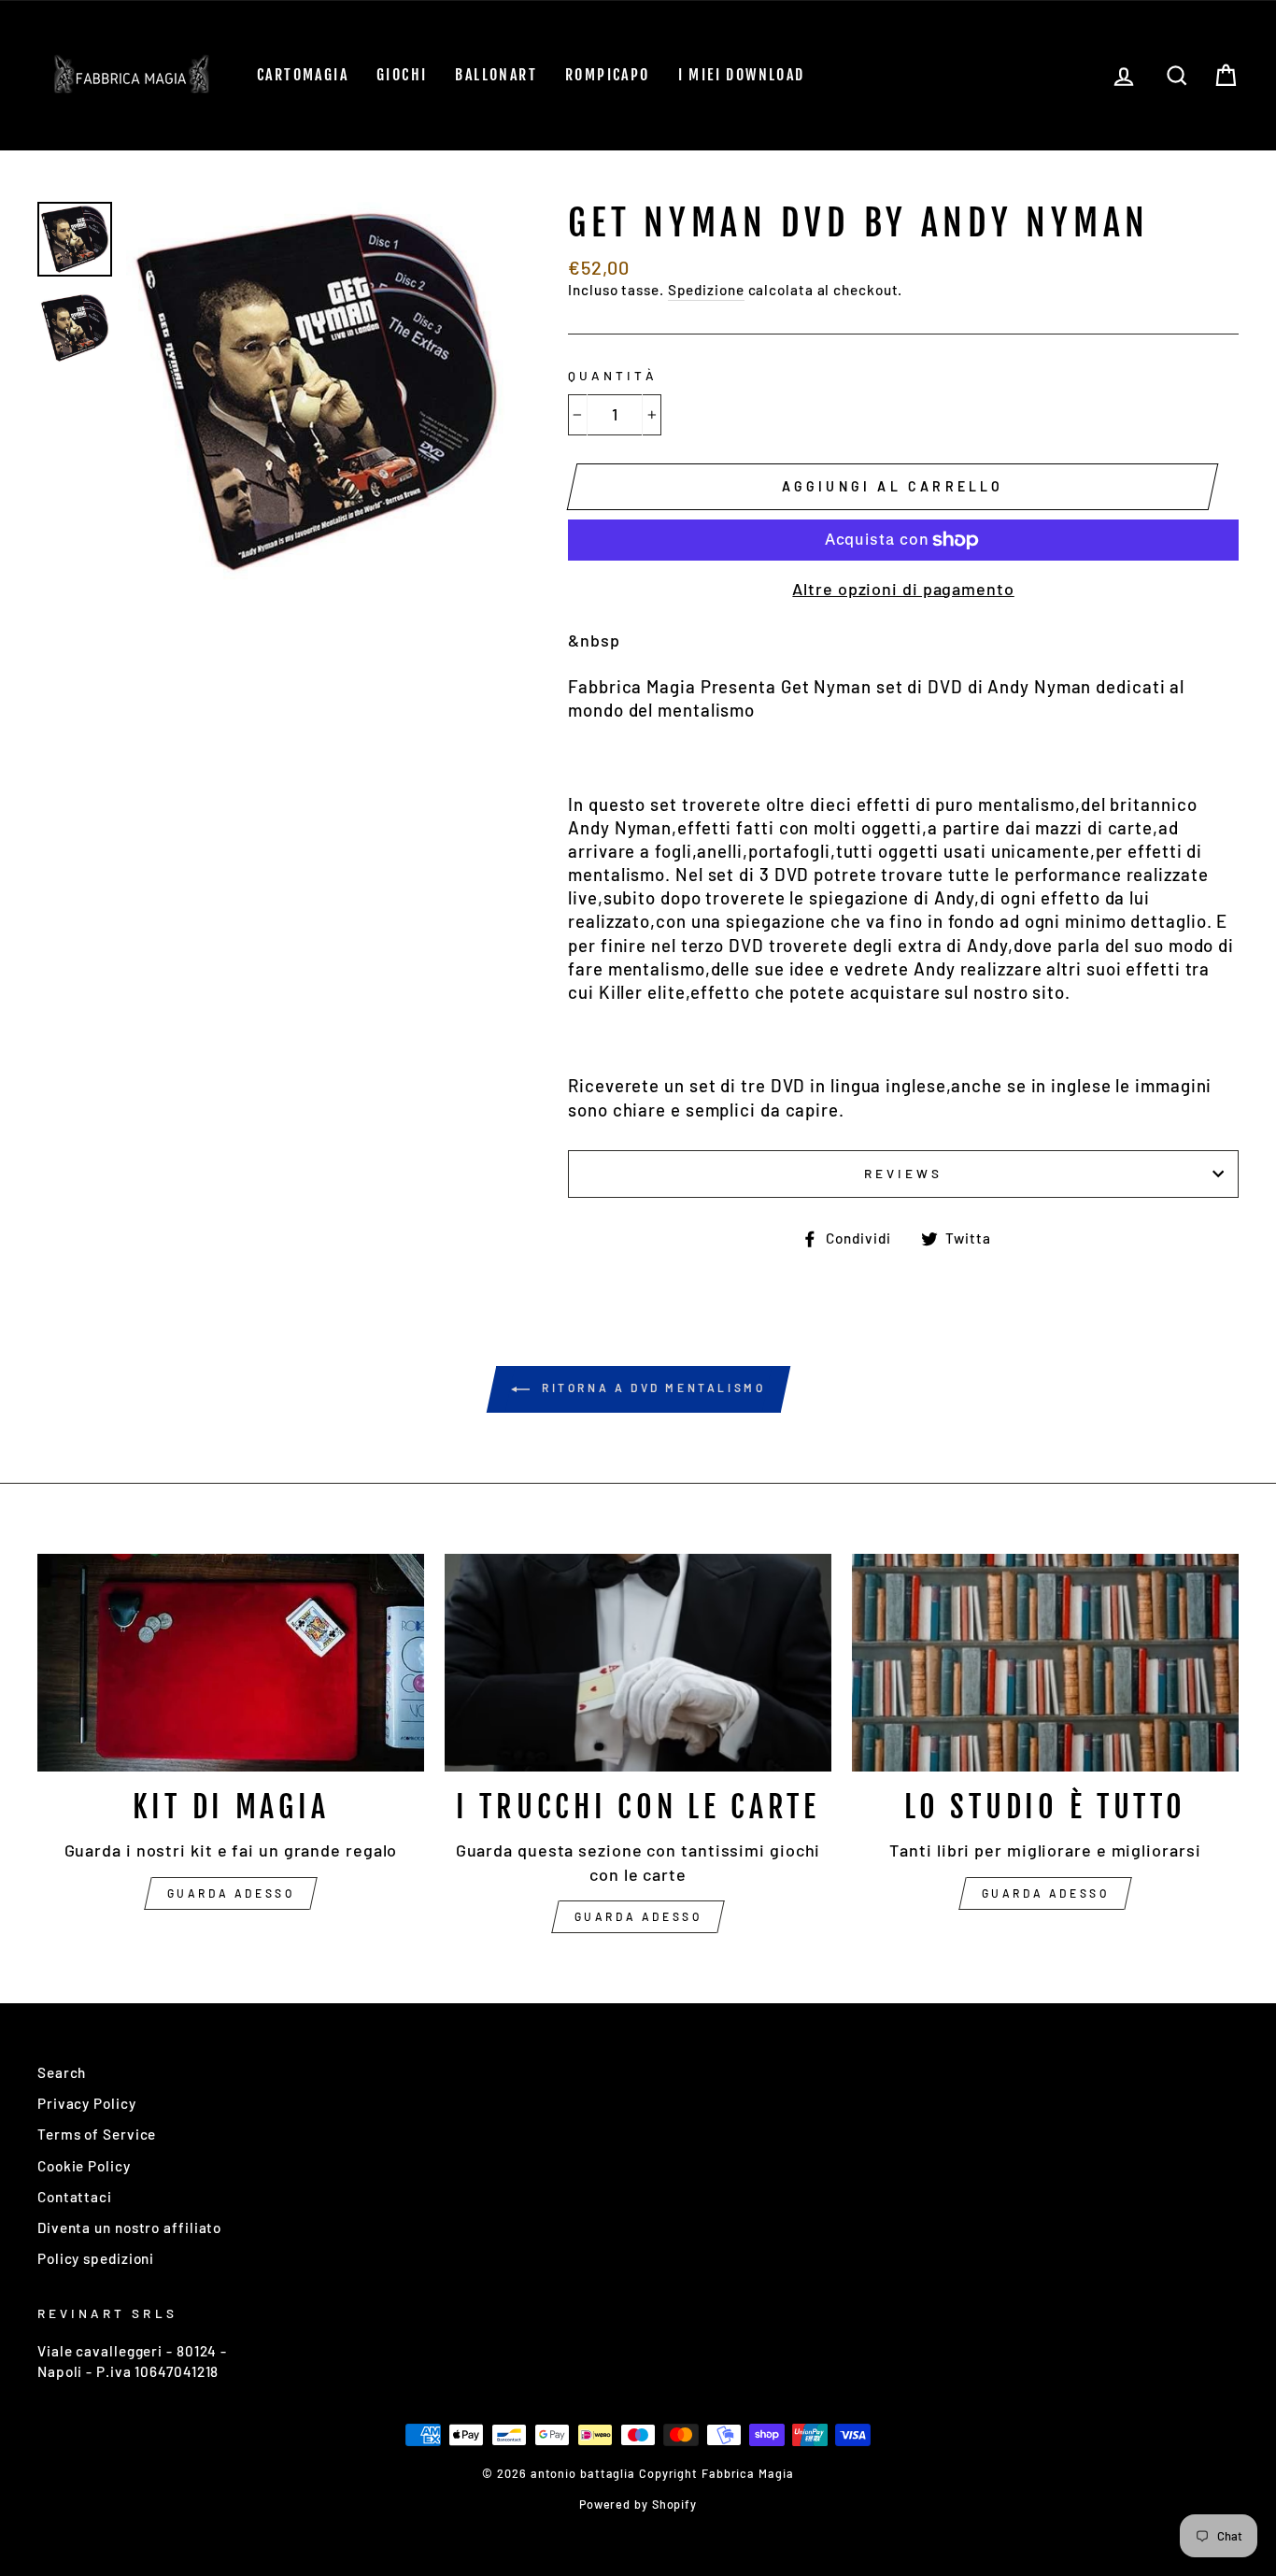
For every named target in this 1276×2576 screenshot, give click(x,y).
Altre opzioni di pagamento (903, 589)
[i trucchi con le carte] (638, 1663)
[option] (316, 392)
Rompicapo (608, 75)
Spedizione (706, 290)
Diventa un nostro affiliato (129, 2227)
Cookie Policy (84, 2166)
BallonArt (496, 75)
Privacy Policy (87, 2103)
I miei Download (742, 75)
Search (62, 2072)
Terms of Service (97, 2134)
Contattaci (75, 2197)
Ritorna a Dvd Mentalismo (652, 1388)
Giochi (402, 75)
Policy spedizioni (96, 2258)
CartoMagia (303, 75)
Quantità (612, 375)
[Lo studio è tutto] (1045, 1663)
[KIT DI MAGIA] (231, 1663)
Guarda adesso (231, 1893)
